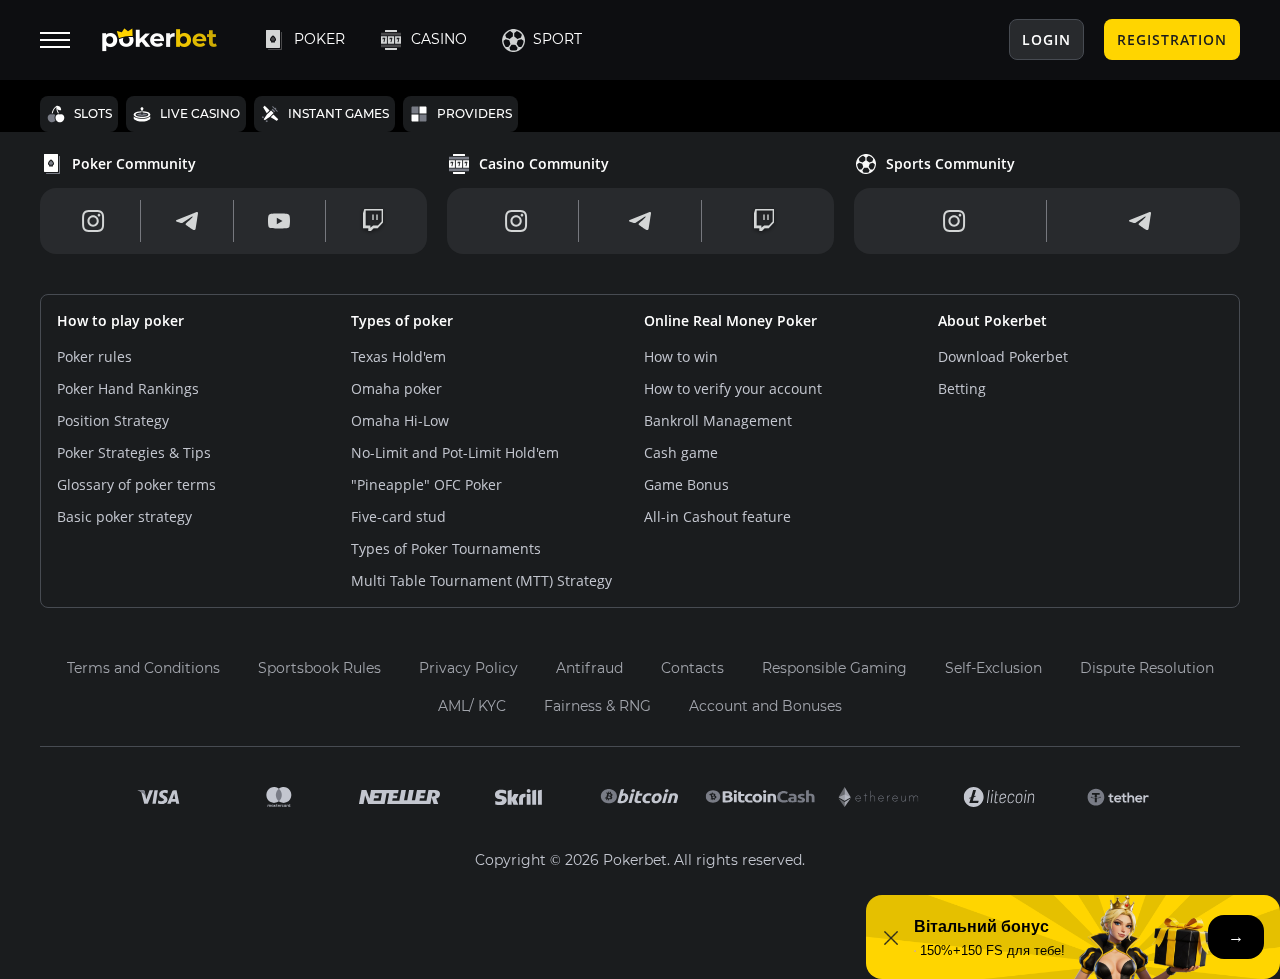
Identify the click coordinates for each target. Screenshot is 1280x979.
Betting (962, 388)
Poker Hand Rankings (128, 388)
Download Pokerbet (1003, 356)
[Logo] (175, 40)
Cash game (681, 452)
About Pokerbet (992, 320)
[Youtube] (279, 221)
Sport (557, 39)
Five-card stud (398, 516)
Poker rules (94, 356)
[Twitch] (373, 221)
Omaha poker (396, 388)
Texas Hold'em (398, 356)
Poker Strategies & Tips (134, 452)
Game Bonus (686, 484)
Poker (319, 39)
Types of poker (402, 320)
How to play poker (120, 320)
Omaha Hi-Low (400, 420)
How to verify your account (733, 388)
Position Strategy (113, 420)
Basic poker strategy (124, 516)
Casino (439, 39)
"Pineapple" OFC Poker (426, 484)
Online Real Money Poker (730, 320)
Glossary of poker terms (136, 484)
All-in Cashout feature (717, 516)
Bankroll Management (718, 420)
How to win (681, 356)
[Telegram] (187, 221)
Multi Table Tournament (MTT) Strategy (481, 580)
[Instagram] (93, 221)
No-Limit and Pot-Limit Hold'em (455, 452)
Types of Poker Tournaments (446, 548)
